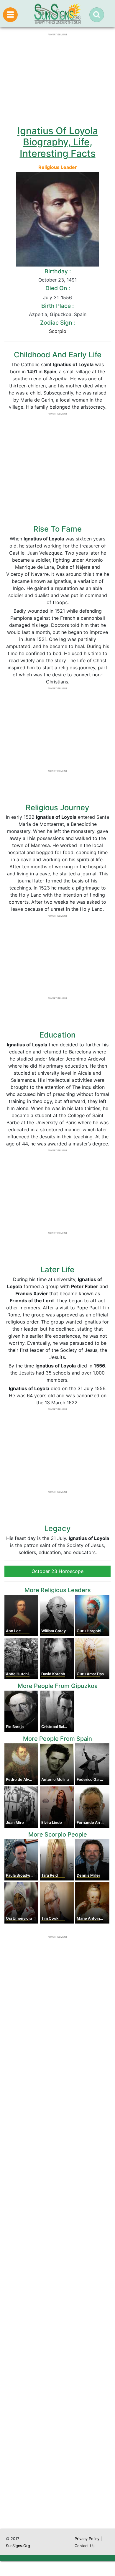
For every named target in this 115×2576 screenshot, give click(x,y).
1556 (66, 297)
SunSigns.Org (18, 2546)
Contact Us (85, 2546)
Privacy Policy (87, 2539)
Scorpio (58, 331)
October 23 (51, 280)
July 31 (51, 297)
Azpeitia (38, 314)
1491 (72, 280)
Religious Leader (58, 167)
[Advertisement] (57, 2277)
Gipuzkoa (61, 314)
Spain (80, 314)
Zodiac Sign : (57, 323)
